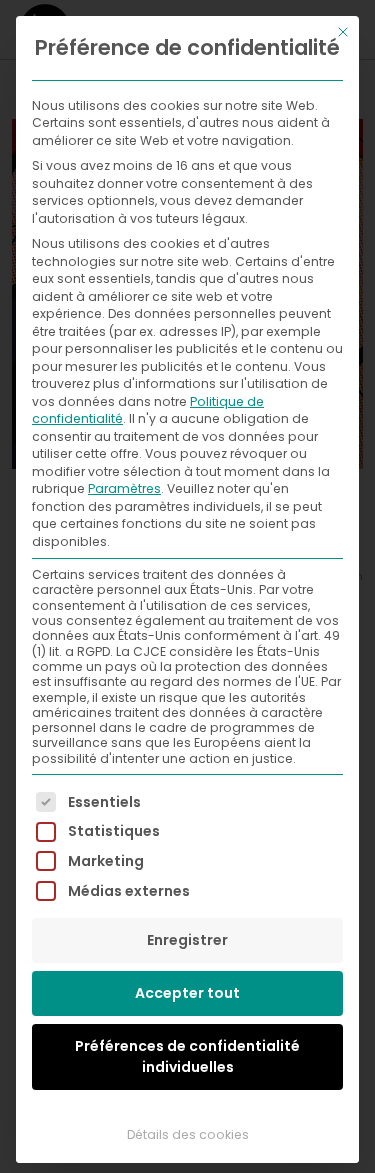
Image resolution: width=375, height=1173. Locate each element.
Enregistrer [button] (187, 940)
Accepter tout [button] (187, 993)
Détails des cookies (188, 1134)
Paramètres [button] (124, 488)
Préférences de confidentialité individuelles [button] (187, 1056)
